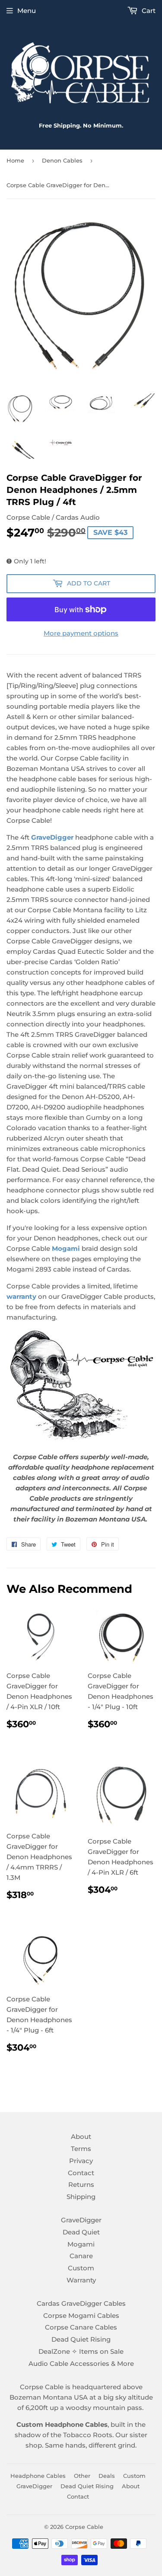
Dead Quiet (81, 2232)
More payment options (81, 633)
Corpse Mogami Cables (81, 2316)
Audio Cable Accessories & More (81, 2363)
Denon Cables (62, 160)
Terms (81, 2149)
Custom (81, 2268)
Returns (81, 2184)
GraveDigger (52, 837)
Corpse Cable (84, 2527)
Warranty (81, 2280)
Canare (81, 2256)
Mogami (81, 2244)
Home (15, 160)
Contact (81, 2173)
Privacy (81, 2161)
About (81, 2137)
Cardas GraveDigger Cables (81, 2303)
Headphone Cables (38, 2476)
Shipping (81, 2197)
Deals (107, 2476)
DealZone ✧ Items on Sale (81, 2351)
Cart (148, 11)
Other (82, 2476)
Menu (27, 11)
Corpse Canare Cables (81, 2327)
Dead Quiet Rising (81, 2339)
